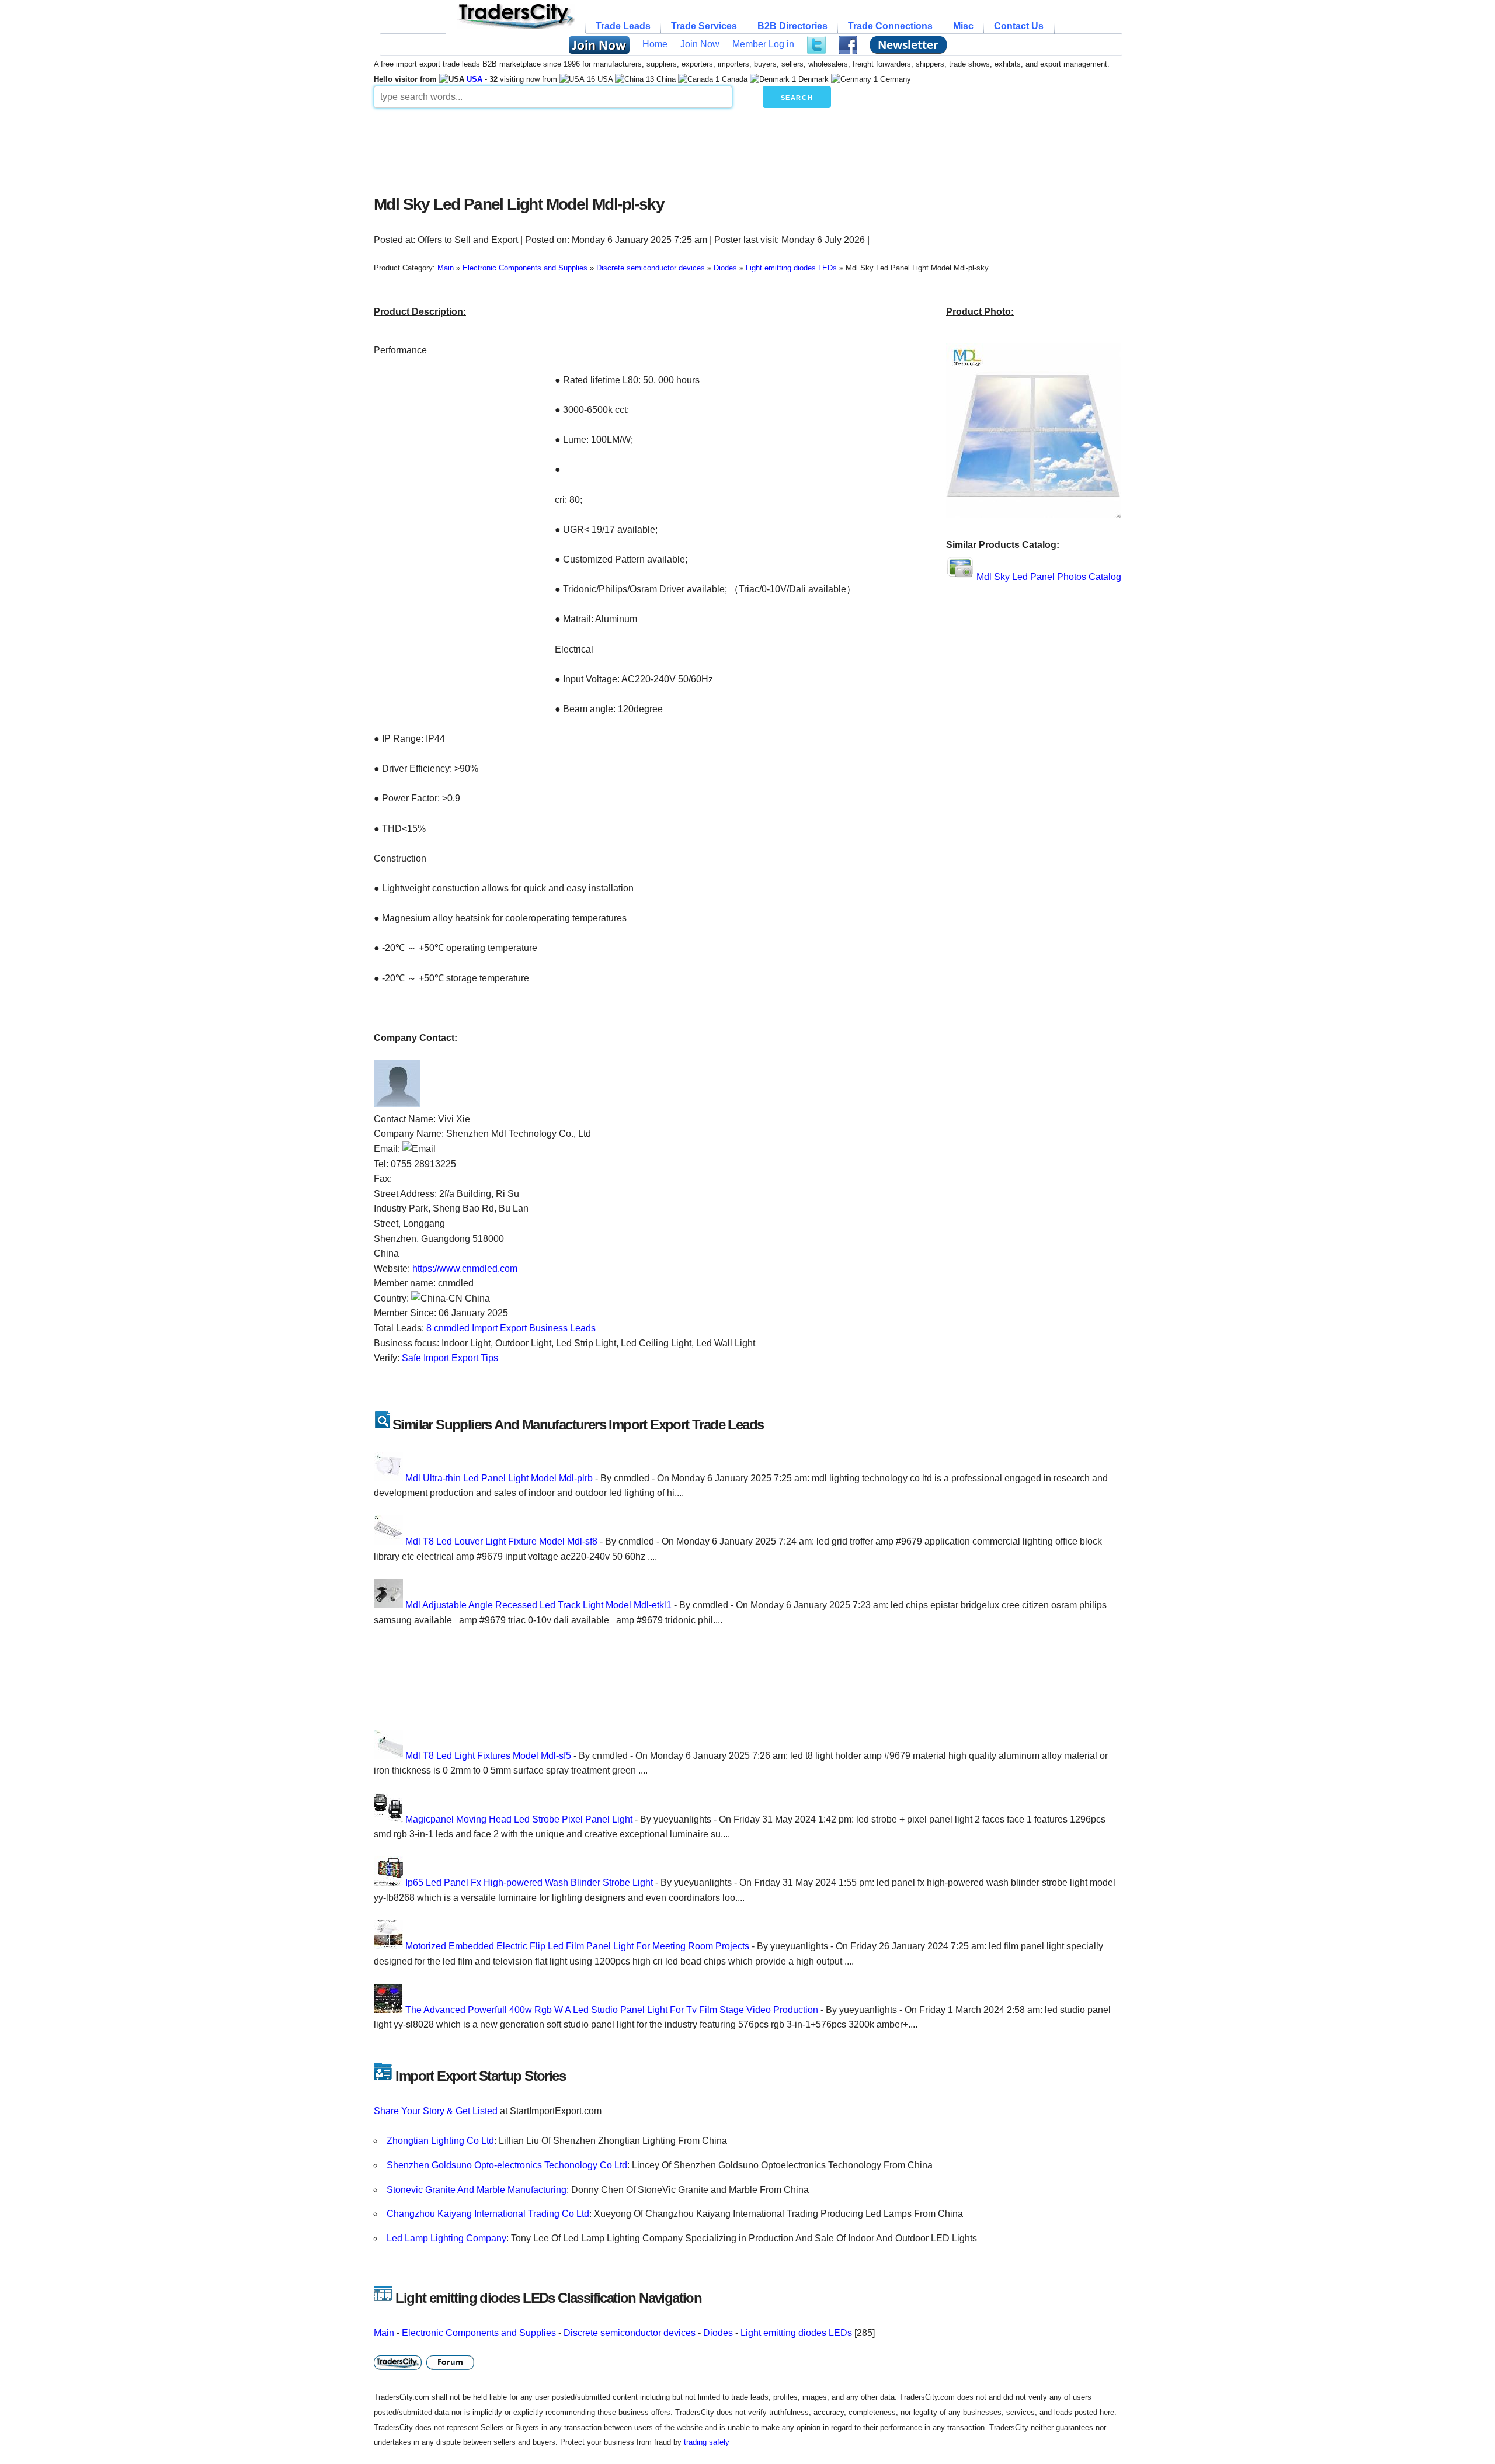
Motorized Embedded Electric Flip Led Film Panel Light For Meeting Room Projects (577, 1946)
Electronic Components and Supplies (479, 2333)
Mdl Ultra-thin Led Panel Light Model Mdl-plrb (499, 1478)
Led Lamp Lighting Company (446, 2238)
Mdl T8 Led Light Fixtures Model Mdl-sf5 (488, 1756)
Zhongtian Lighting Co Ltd (440, 2141)
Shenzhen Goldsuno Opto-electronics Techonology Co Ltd (507, 2165)
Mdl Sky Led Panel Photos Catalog (1049, 577)
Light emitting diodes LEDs (796, 2333)
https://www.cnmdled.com (465, 1269)
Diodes (718, 2333)
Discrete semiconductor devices (630, 2333)
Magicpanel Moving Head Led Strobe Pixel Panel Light (519, 1819)
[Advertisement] (657, 148)
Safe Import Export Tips (450, 1358)
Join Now (700, 44)
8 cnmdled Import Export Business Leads (511, 1328)
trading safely (707, 2442)
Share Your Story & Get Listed (436, 2111)
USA (474, 79)
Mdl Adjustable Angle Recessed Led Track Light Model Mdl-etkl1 (538, 1605)
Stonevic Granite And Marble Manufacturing (477, 2190)
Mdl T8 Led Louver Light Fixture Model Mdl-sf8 (501, 1541)
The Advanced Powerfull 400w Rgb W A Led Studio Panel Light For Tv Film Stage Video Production (612, 2010)
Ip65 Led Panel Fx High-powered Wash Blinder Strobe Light (529, 1882)
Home (655, 44)
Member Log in (763, 44)
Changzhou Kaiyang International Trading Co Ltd (488, 2214)
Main (384, 2333)
